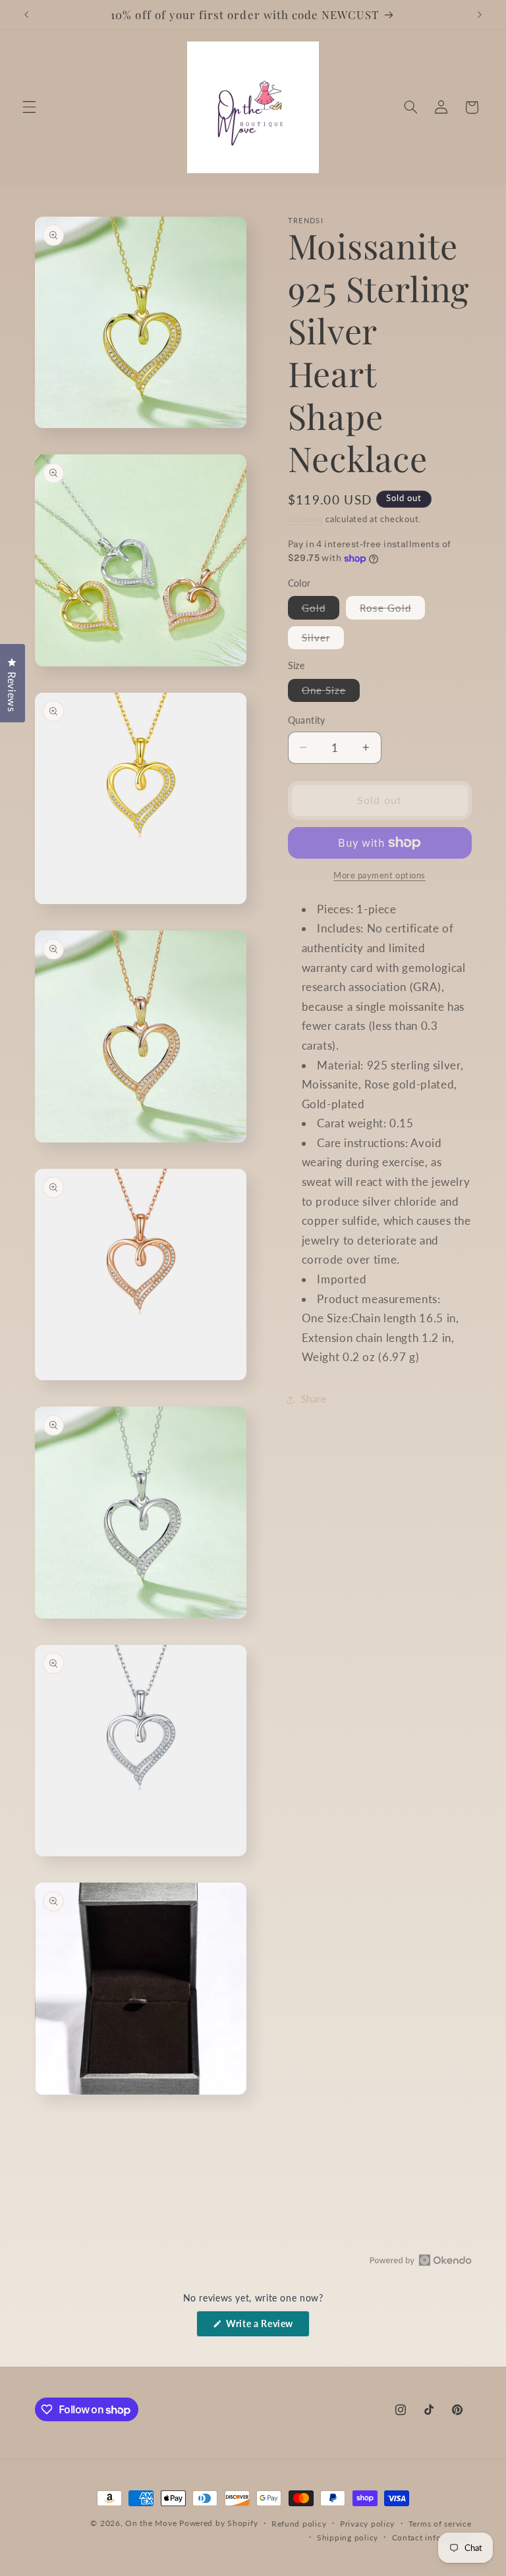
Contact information (432, 2537)
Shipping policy (348, 2537)
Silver (323, 640)
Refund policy (299, 2524)
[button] (29, 107)
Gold (321, 610)
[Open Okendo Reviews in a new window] (421, 2260)
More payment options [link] (379, 875)
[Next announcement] (480, 14)
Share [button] (314, 1399)
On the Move (151, 2523)
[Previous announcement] (26, 14)
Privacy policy (367, 2524)
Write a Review (267, 2327)
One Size (331, 693)
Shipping (306, 519)
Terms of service (440, 2524)
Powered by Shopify (218, 2523)
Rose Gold (392, 610)
